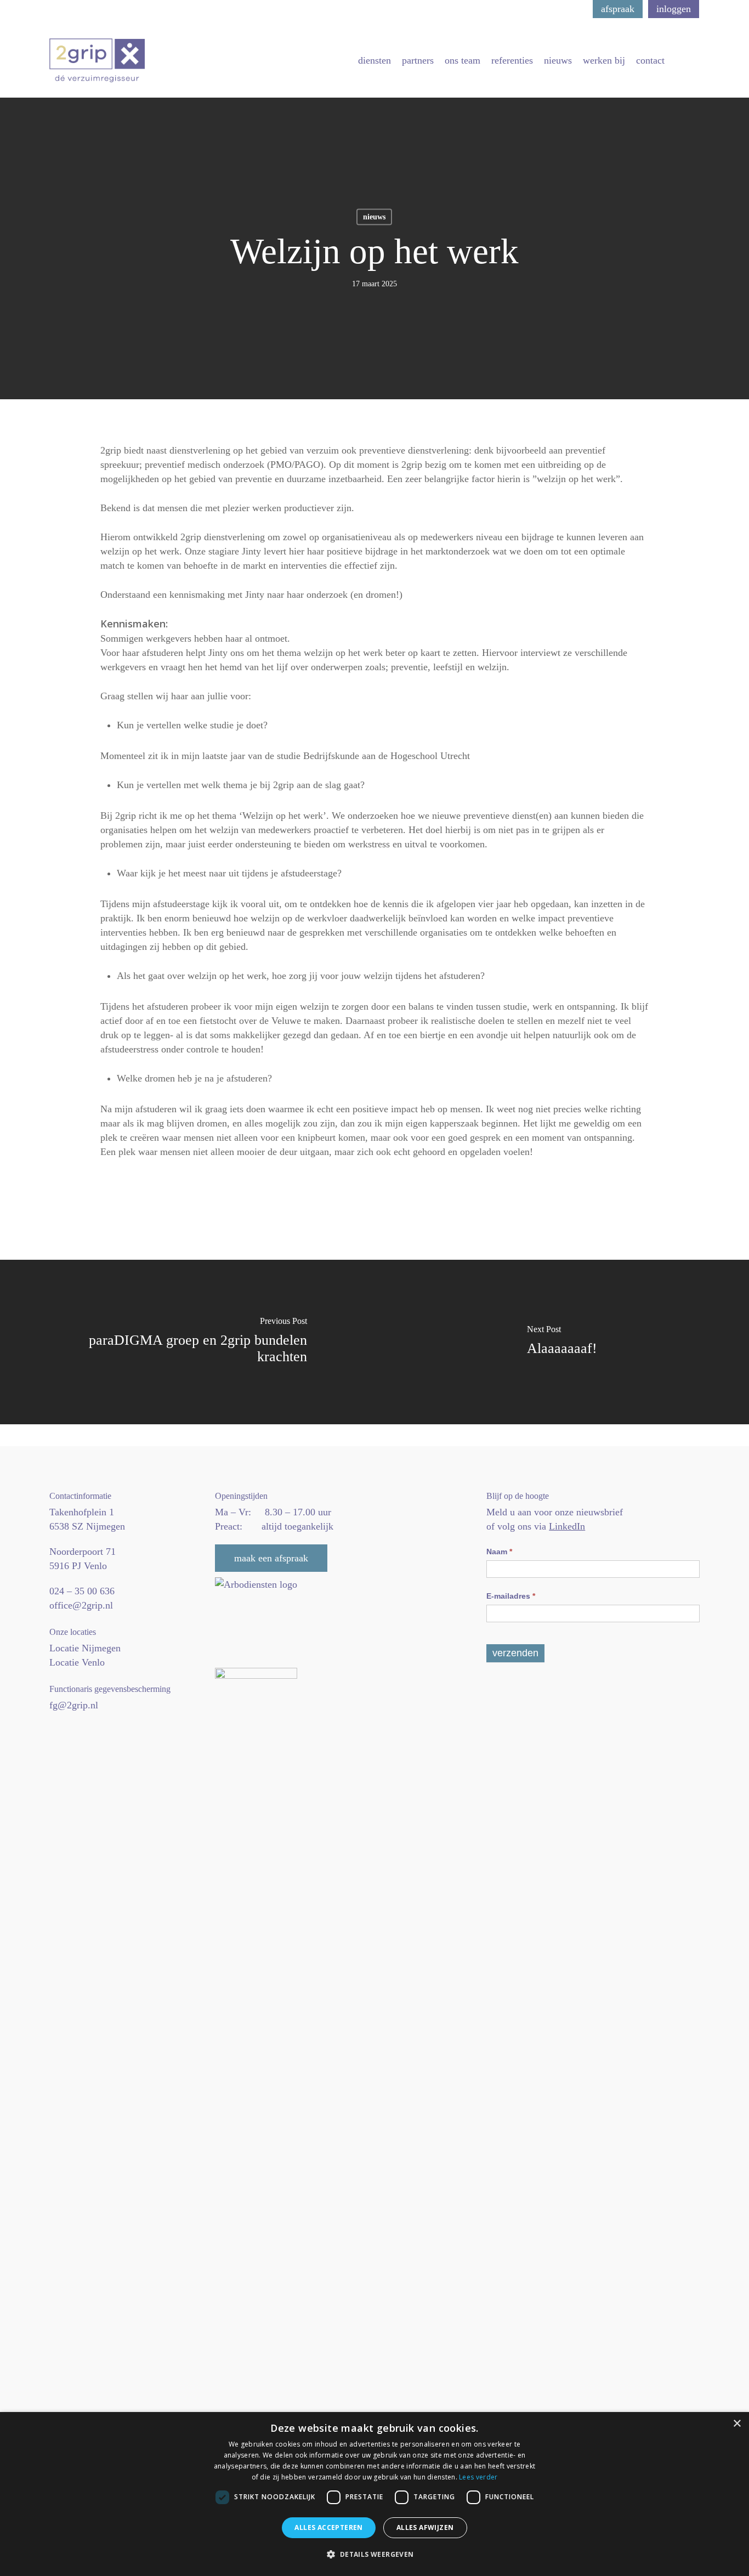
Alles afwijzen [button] (425, 2527)
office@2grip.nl (81, 1605)
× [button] (737, 2424)
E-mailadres (511, 1596)
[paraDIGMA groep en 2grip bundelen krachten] (187, 1342)
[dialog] (374, 2494)
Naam (499, 1552)
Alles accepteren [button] (328, 2527)
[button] (374, 2555)
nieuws (374, 217)
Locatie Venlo (77, 1662)
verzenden (515, 1653)
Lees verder (478, 2477)
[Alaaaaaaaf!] (562, 1342)
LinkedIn (567, 1526)
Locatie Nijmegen (85, 1648)
